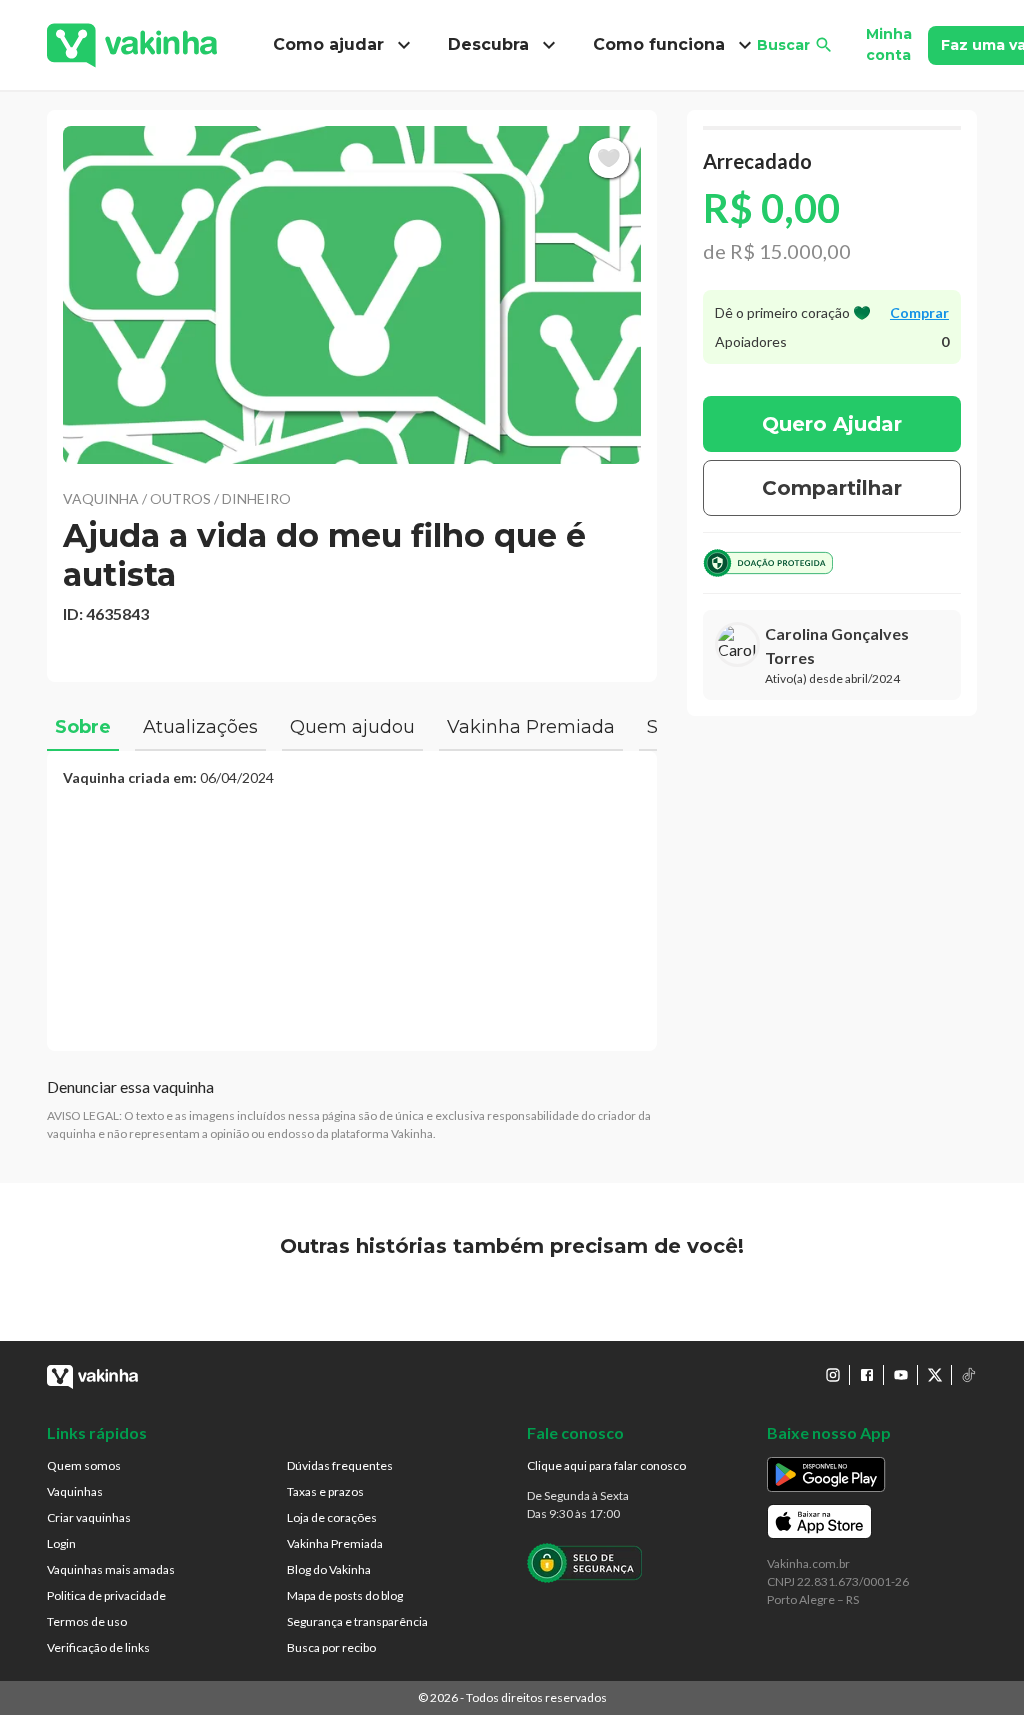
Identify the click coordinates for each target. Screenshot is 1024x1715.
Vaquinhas (75, 1491)
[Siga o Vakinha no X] (935, 1375)
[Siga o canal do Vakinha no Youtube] (901, 1375)
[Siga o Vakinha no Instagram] (833, 1375)
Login (61, 1543)
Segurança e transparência (357, 1621)
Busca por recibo (331, 1647)
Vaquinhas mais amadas (111, 1569)
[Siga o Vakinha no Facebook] (867, 1375)
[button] (352, 295)
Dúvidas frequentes (340, 1465)
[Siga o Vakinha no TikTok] (969, 1375)
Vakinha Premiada (335, 1543)
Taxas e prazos (325, 1491)
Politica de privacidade (106, 1595)
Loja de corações (332, 1517)
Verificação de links (98, 1647)
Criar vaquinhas (89, 1517)
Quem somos (84, 1465)
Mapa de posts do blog (345, 1595)
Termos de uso (87, 1621)
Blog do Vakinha (329, 1569)
